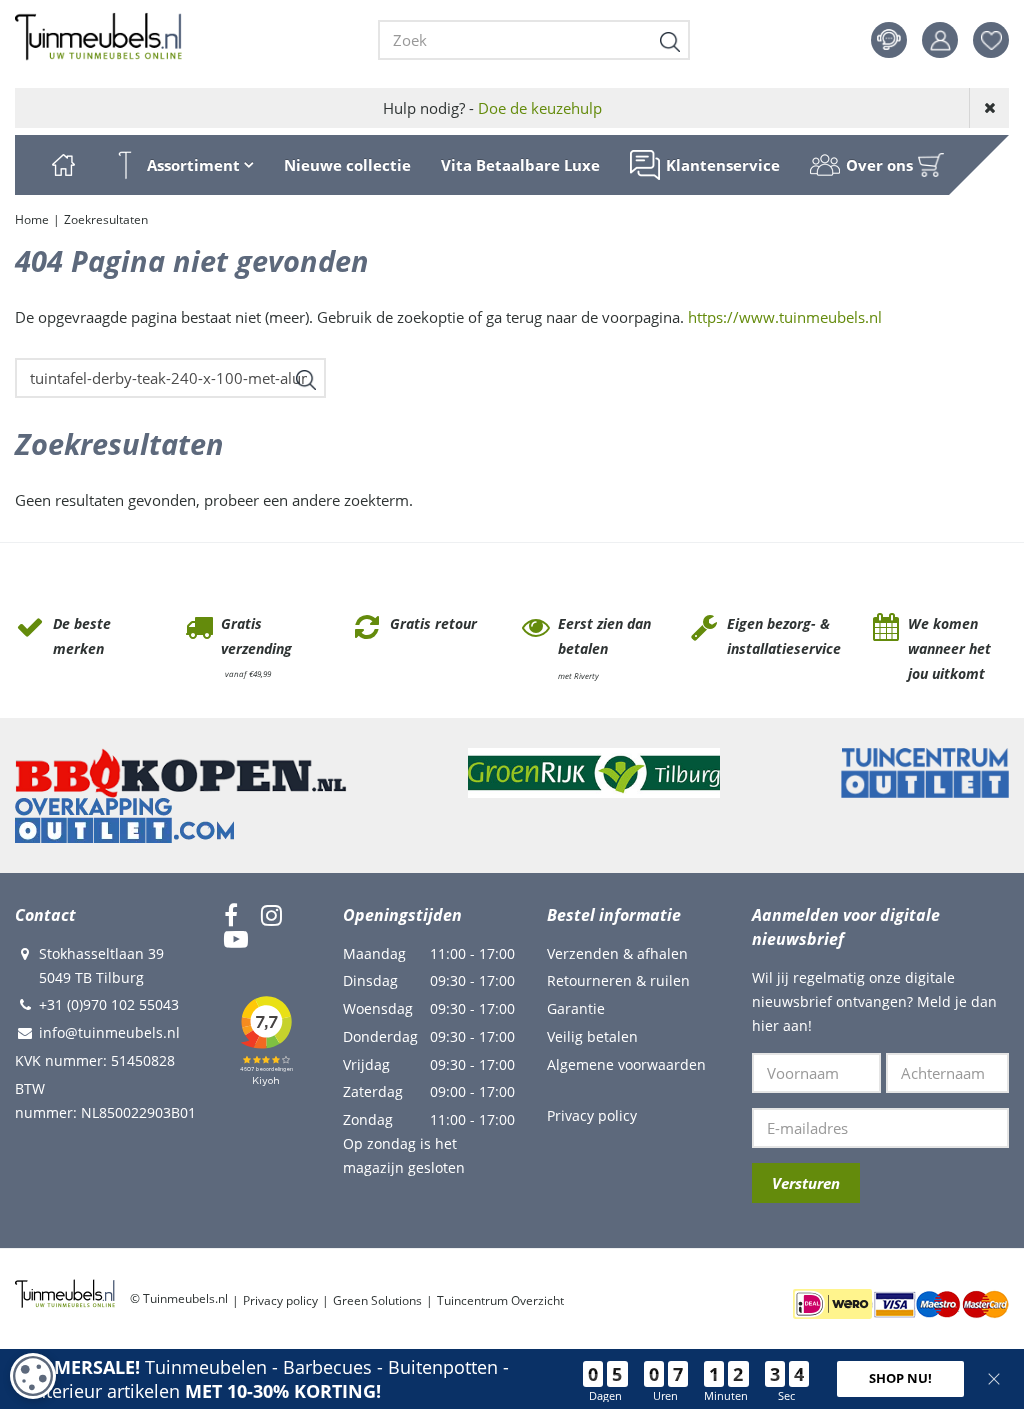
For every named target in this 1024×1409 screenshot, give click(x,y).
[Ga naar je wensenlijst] (998, 40)
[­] (231, 915)
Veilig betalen (592, 1036)
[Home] (63, 165)
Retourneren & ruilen (618, 980)
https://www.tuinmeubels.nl (785, 317)
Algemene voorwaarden (626, 1064)
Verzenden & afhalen (617, 953)
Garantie (576, 1008)
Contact (889, 40)
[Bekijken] (931, 165)
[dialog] (33, 1376)
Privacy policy (592, 1115)
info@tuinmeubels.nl (109, 1032)
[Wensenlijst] (991, 40)
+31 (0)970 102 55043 (109, 1004)
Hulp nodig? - (492, 108)
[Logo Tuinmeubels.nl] (98, 37)
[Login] (940, 40)
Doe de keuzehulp (540, 108)
